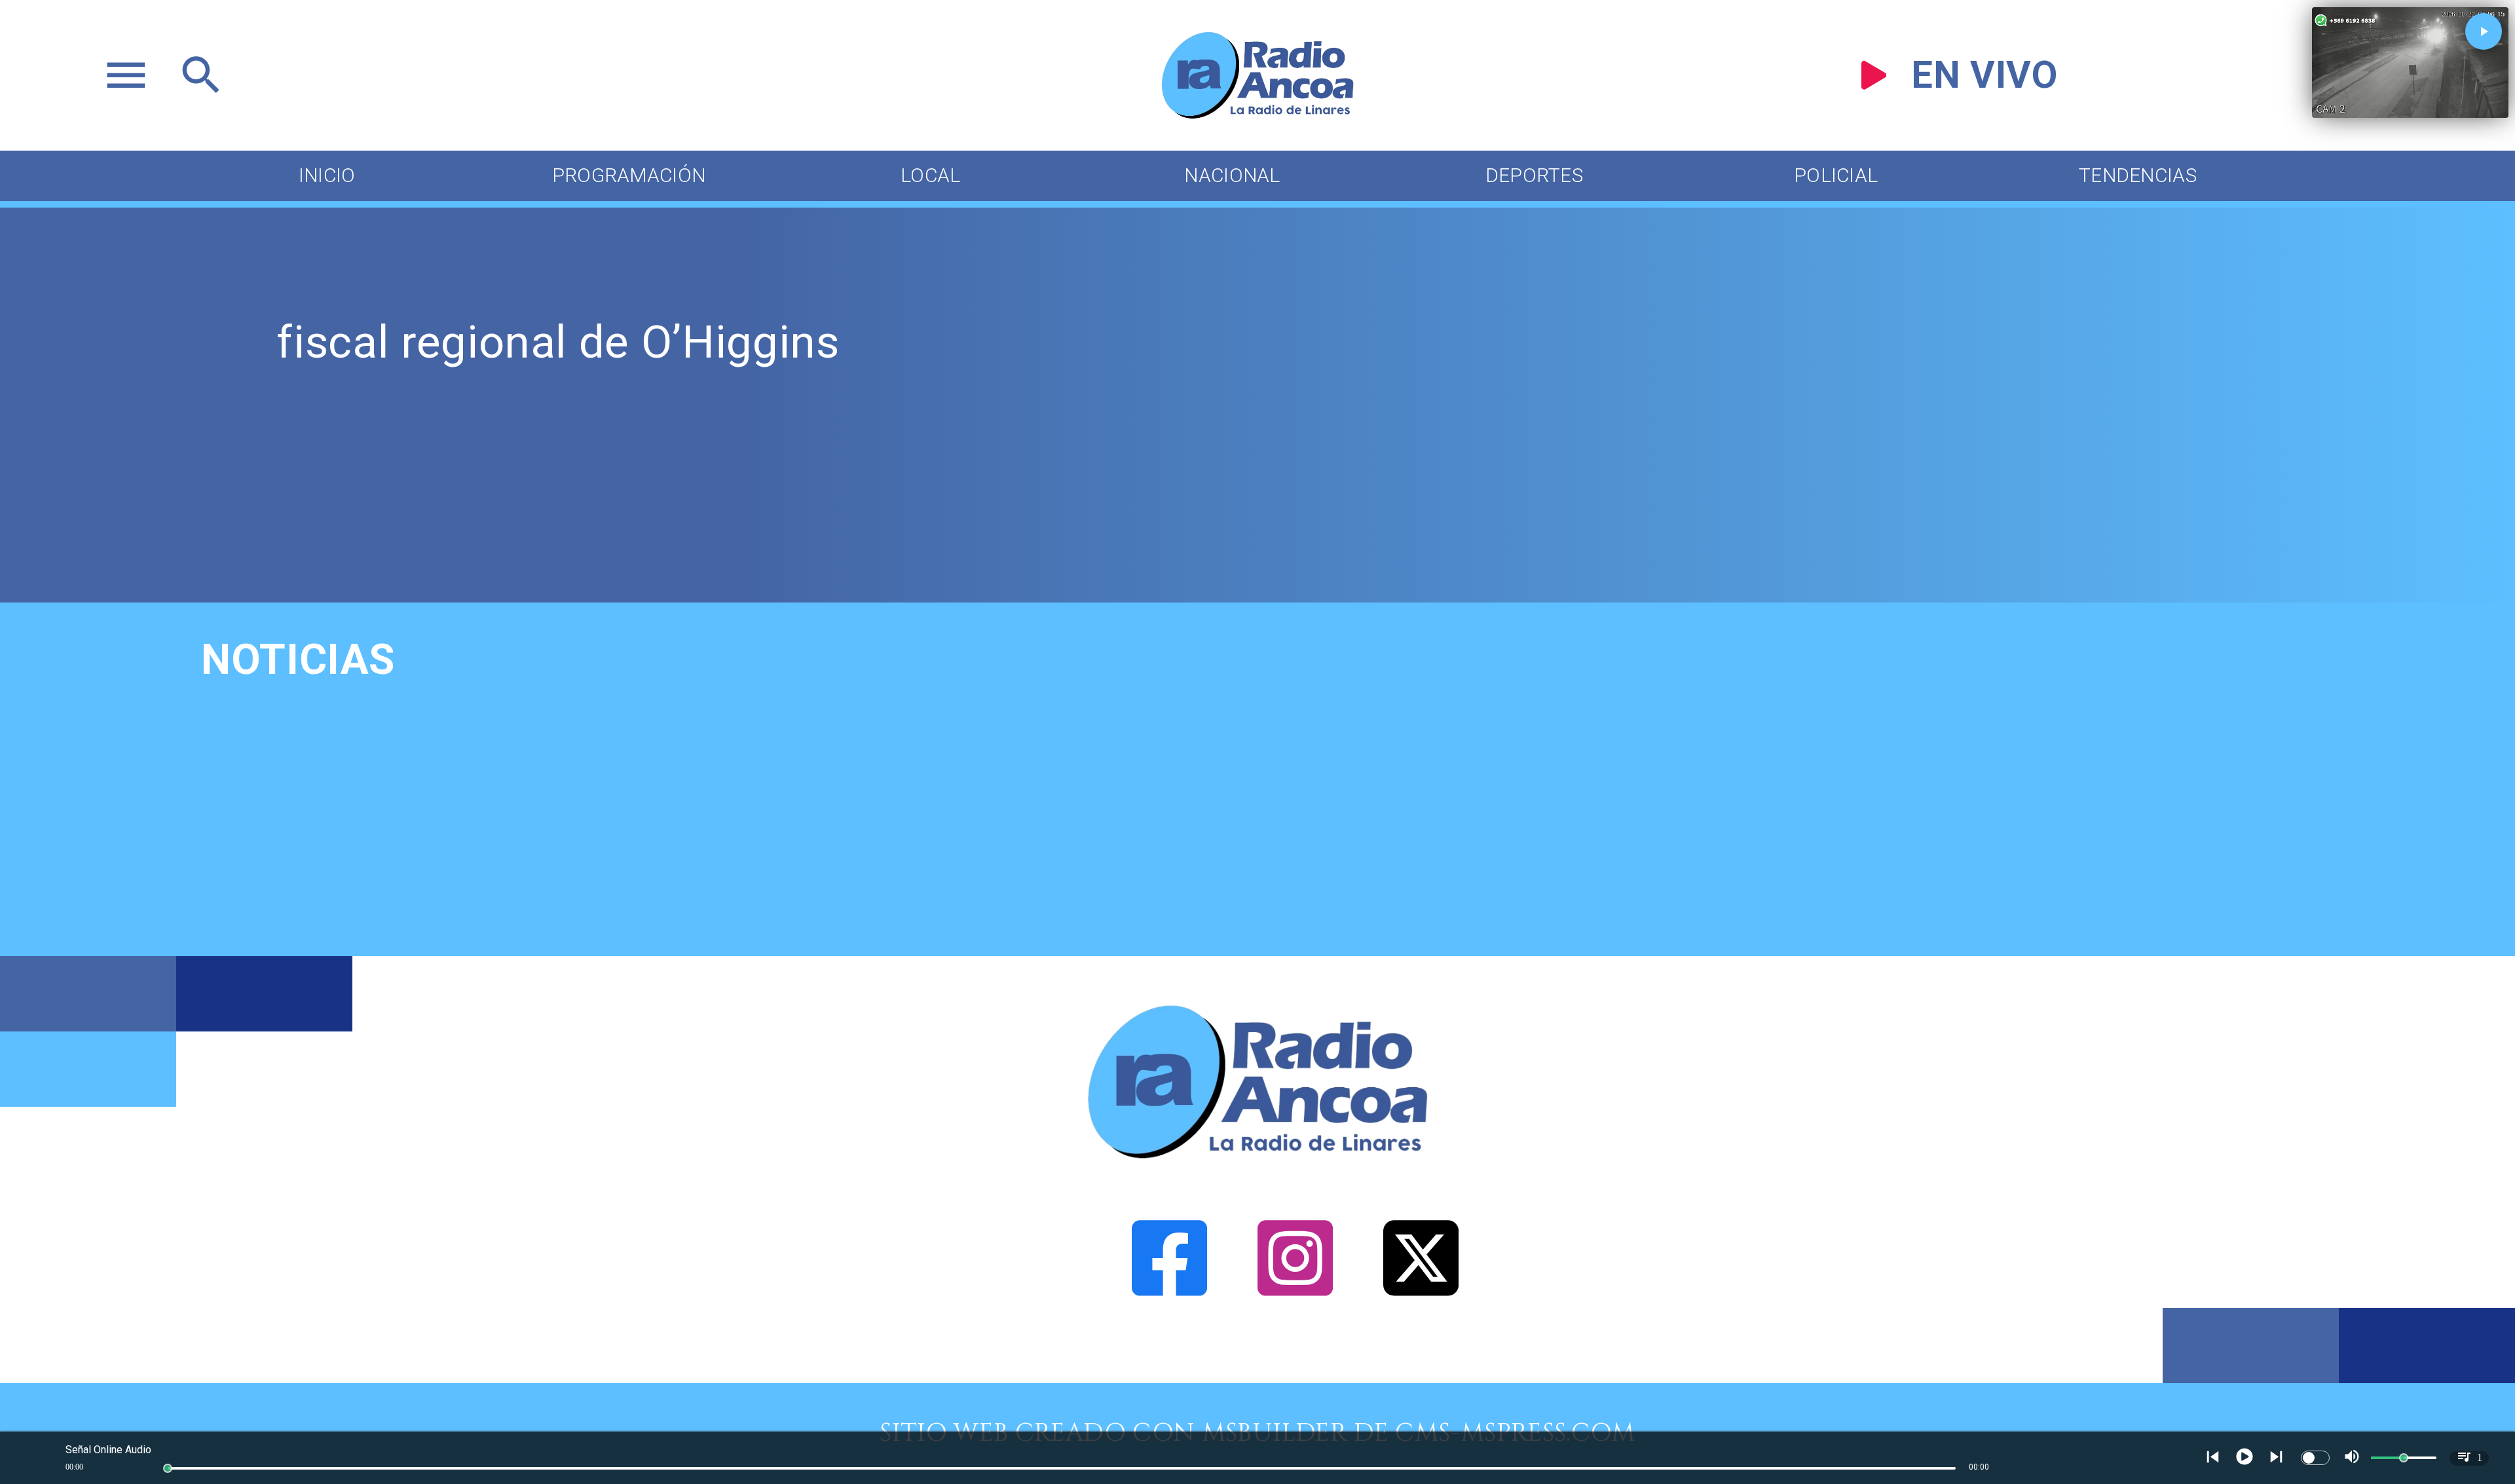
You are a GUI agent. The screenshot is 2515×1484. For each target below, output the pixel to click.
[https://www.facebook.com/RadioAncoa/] (1169, 1375)
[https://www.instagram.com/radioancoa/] (1295, 1375)
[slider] (168, 1468)
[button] (2484, 31)
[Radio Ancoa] (1257, 117)
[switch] (2315, 1458)
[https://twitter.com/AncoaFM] (1421, 1375)
